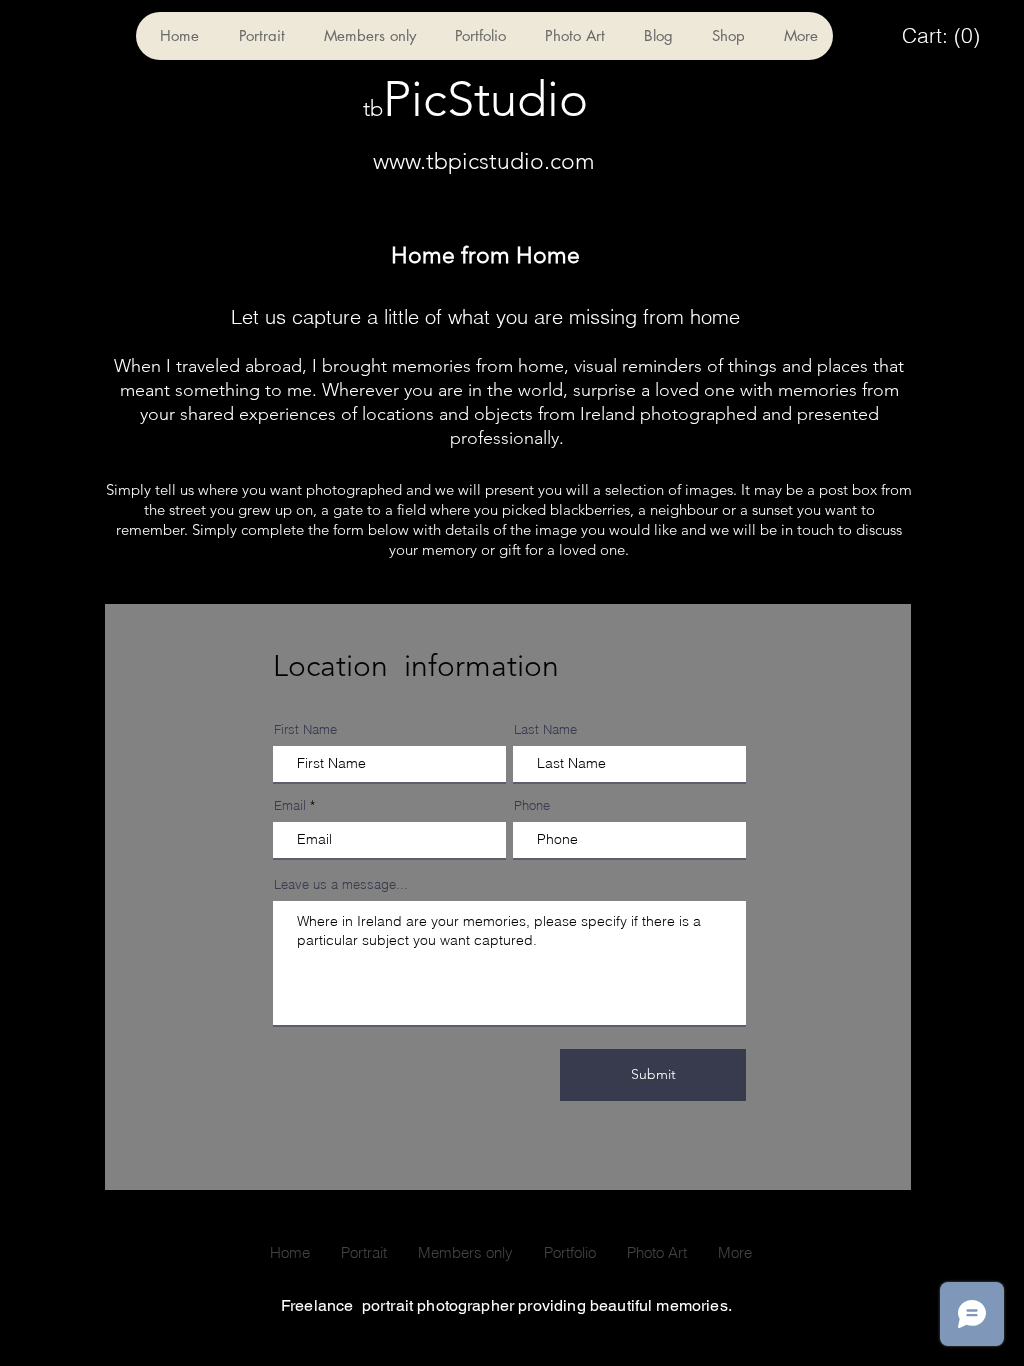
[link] (941, 36)
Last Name (545, 729)
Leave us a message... (341, 884)
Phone (532, 805)
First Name (305, 729)
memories (431, 366)
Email (290, 805)
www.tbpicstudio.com (484, 161)
